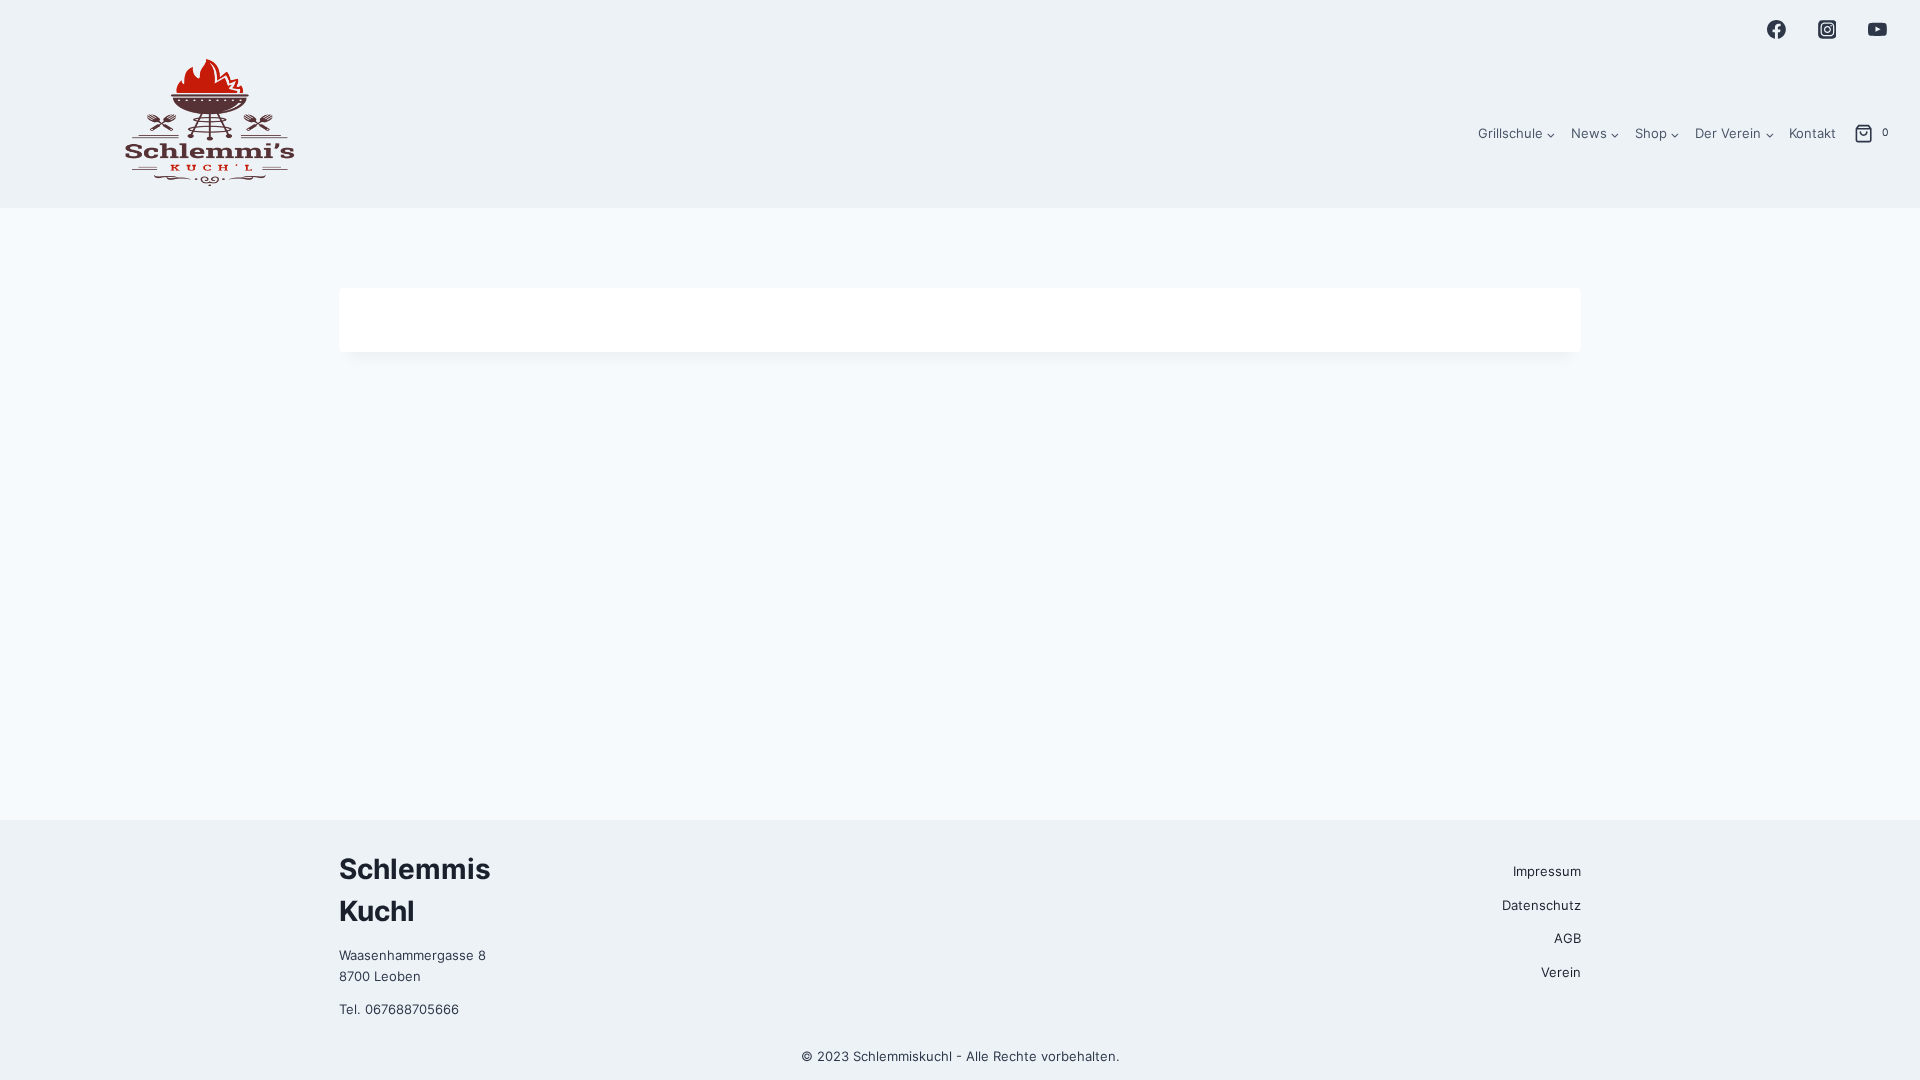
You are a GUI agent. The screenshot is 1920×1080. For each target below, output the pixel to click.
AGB (1567, 938)
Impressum (1547, 871)
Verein (1561, 972)
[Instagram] (1827, 30)
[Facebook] (1777, 30)
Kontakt (1812, 133)
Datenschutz (1541, 905)
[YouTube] (1877, 30)
